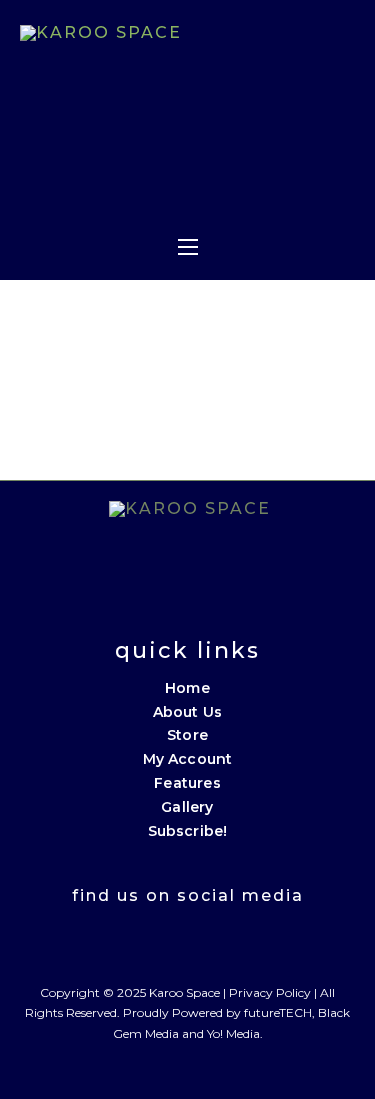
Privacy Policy (270, 992)
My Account (188, 759)
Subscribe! (188, 831)
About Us (188, 712)
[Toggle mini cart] (244, 189)
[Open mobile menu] (188, 247)
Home (187, 688)
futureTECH (278, 1012)
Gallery (187, 807)
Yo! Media (233, 1033)
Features (187, 783)
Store (187, 735)
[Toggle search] (286, 189)
